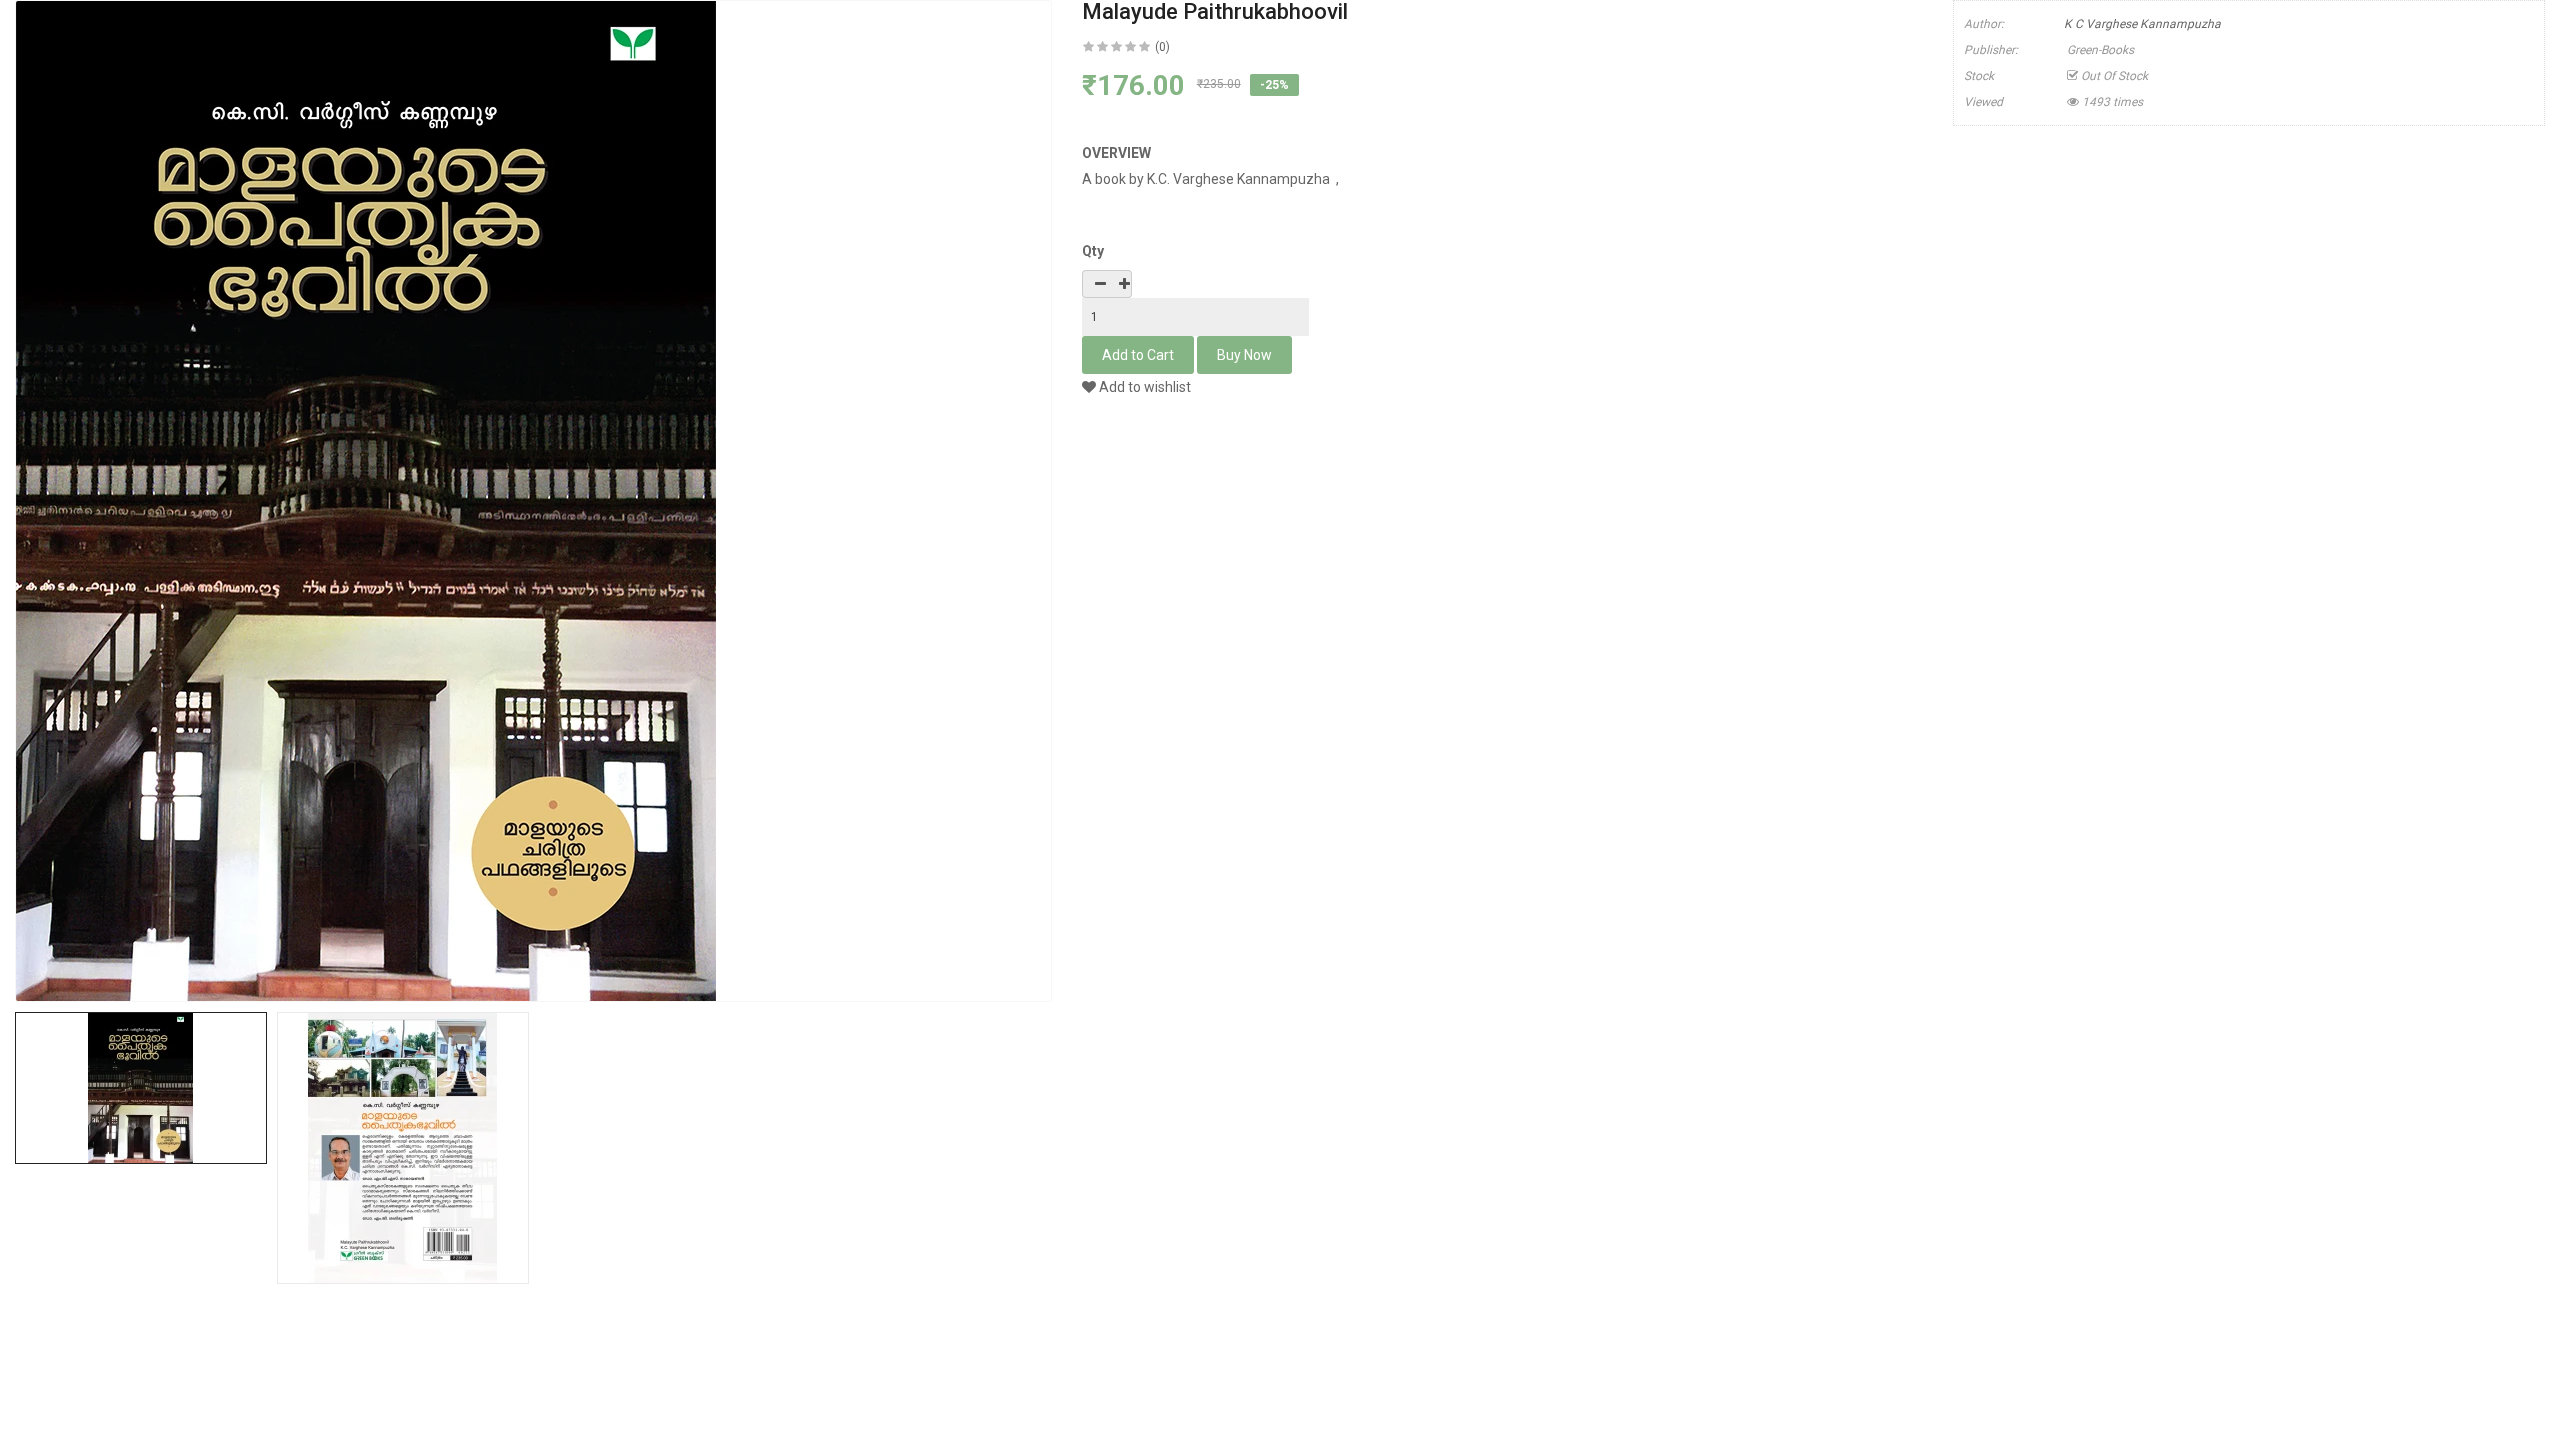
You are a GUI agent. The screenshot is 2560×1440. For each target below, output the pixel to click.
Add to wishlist (1143, 387)
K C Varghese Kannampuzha (2142, 24)
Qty (1093, 251)
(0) (1162, 47)
